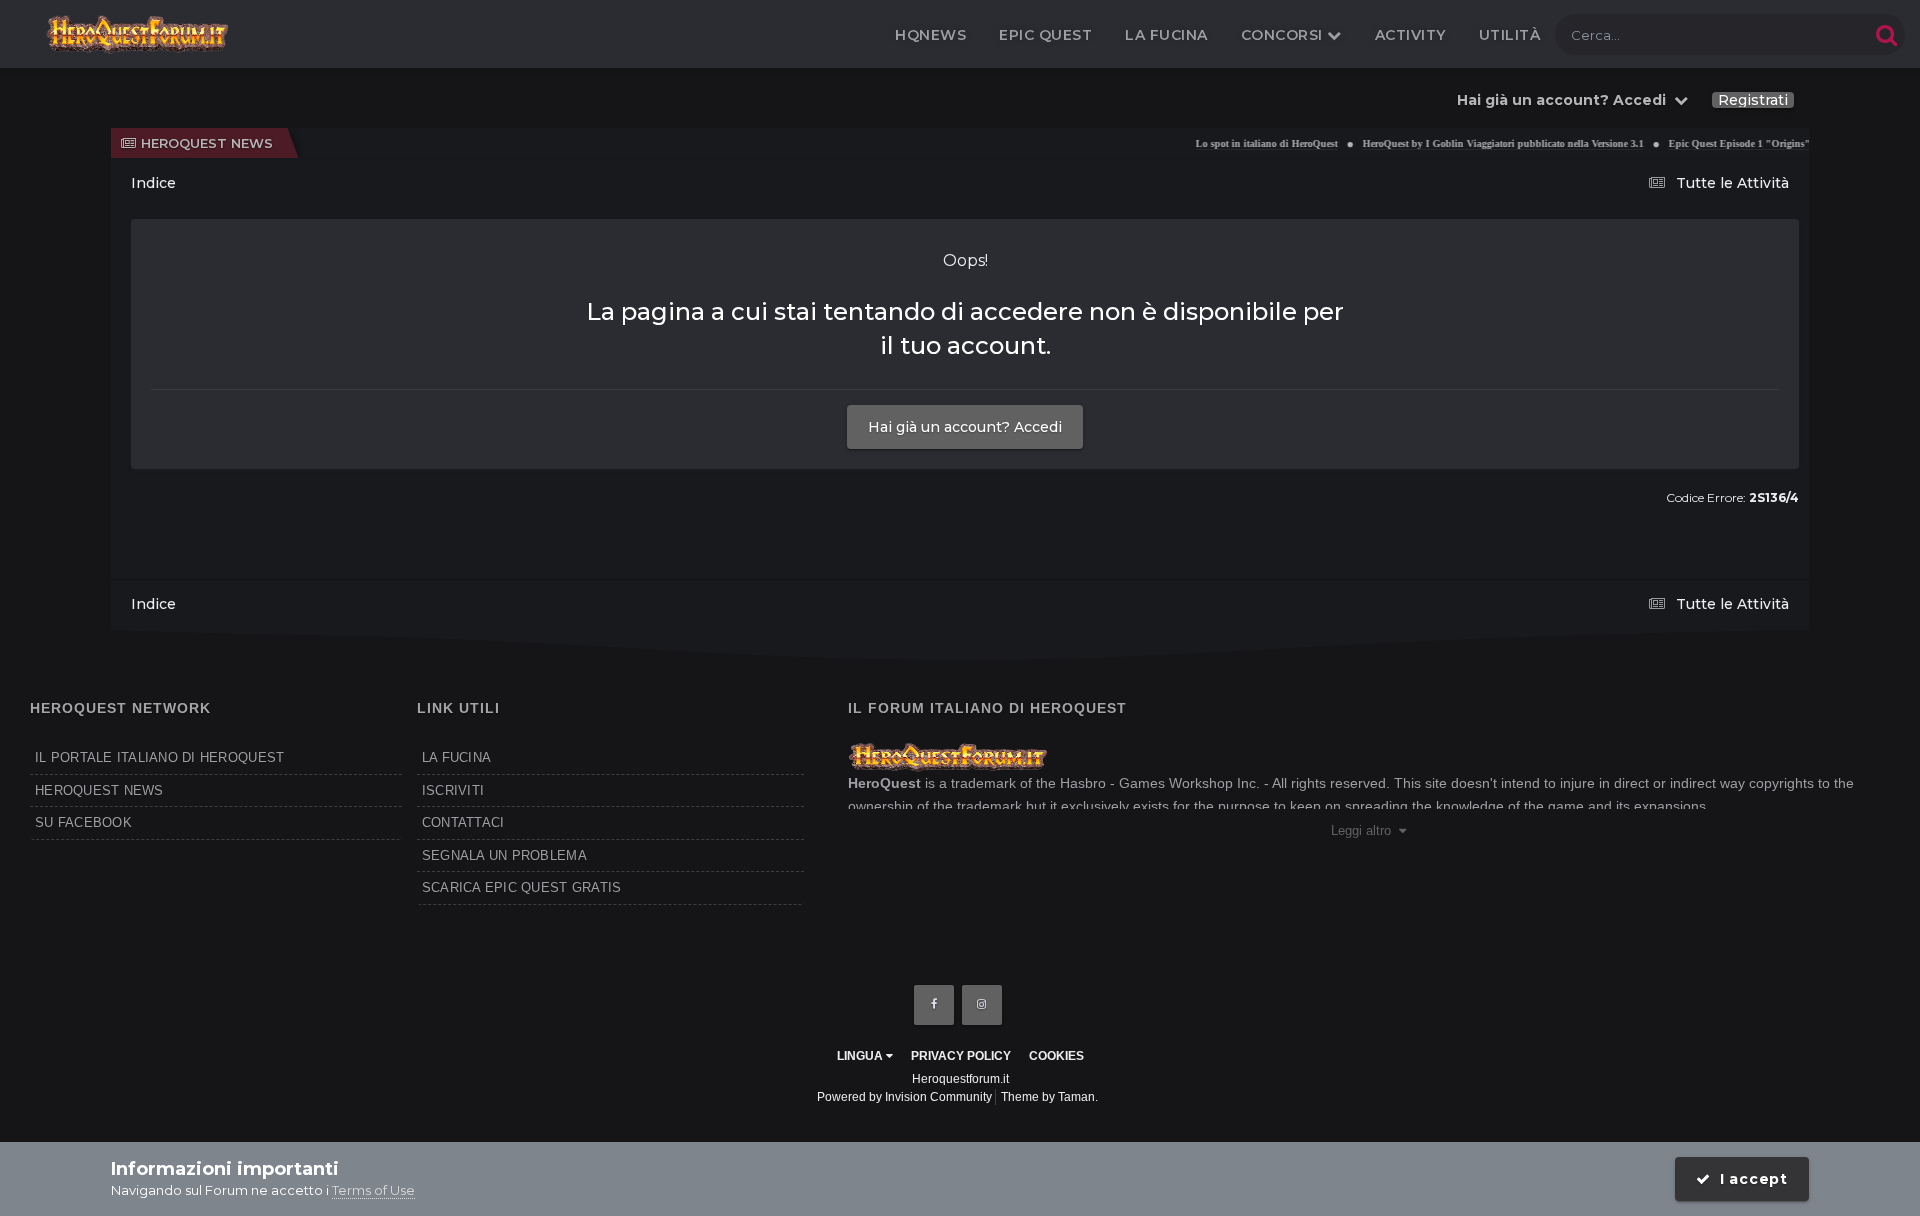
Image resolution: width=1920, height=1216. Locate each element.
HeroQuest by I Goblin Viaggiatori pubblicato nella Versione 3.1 (1480, 143)
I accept (1749, 1179)
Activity (1410, 35)
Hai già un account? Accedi (1565, 100)
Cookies (1056, 1056)
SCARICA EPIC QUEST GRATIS (522, 887)
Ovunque (1813, 34)
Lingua (861, 1056)
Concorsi (1284, 35)
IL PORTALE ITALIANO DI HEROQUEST (159, 757)
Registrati (1753, 100)
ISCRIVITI (453, 790)
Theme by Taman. (1049, 1097)
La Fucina (1166, 35)
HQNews (930, 35)
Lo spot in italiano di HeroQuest (1244, 143)
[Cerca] (1886, 34)
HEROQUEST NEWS (99, 790)
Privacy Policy (961, 1056)
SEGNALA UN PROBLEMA (504, 855)
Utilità (1510, 35)
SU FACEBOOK (83, 822)
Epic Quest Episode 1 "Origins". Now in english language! (1775, 143)
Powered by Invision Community (904, 1097)
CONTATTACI (463, 822)
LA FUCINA (456, 757)
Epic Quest (1045, 35)
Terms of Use (373, 1190)
